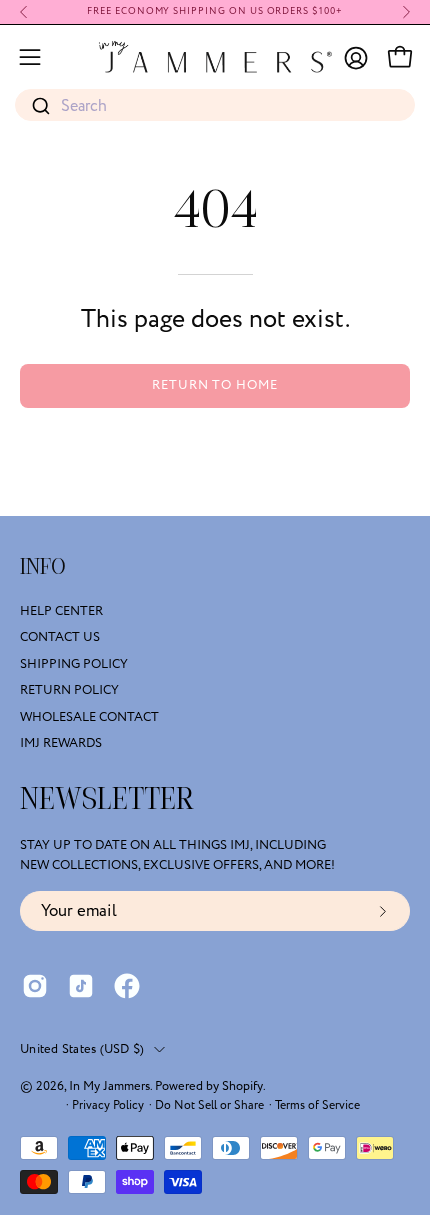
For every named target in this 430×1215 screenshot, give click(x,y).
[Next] (406, 12)
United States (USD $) (82, 1049)
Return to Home (215, 385)
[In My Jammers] (215, 57)
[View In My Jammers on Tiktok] (81, 986)
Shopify (242, 1086)
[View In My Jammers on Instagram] (35, 986)
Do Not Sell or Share (209, 1105)
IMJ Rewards (61, 743)
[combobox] (215, 106)
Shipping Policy (74, 664)
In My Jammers (109, 1086)
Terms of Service (317, 1105)
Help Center (61, 611)
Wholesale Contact (89, 717)
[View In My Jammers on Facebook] (127, 986)
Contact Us (60, 638)
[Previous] (24, 12)
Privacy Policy (108, 1105)
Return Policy (69, 690)
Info (43, 567)
